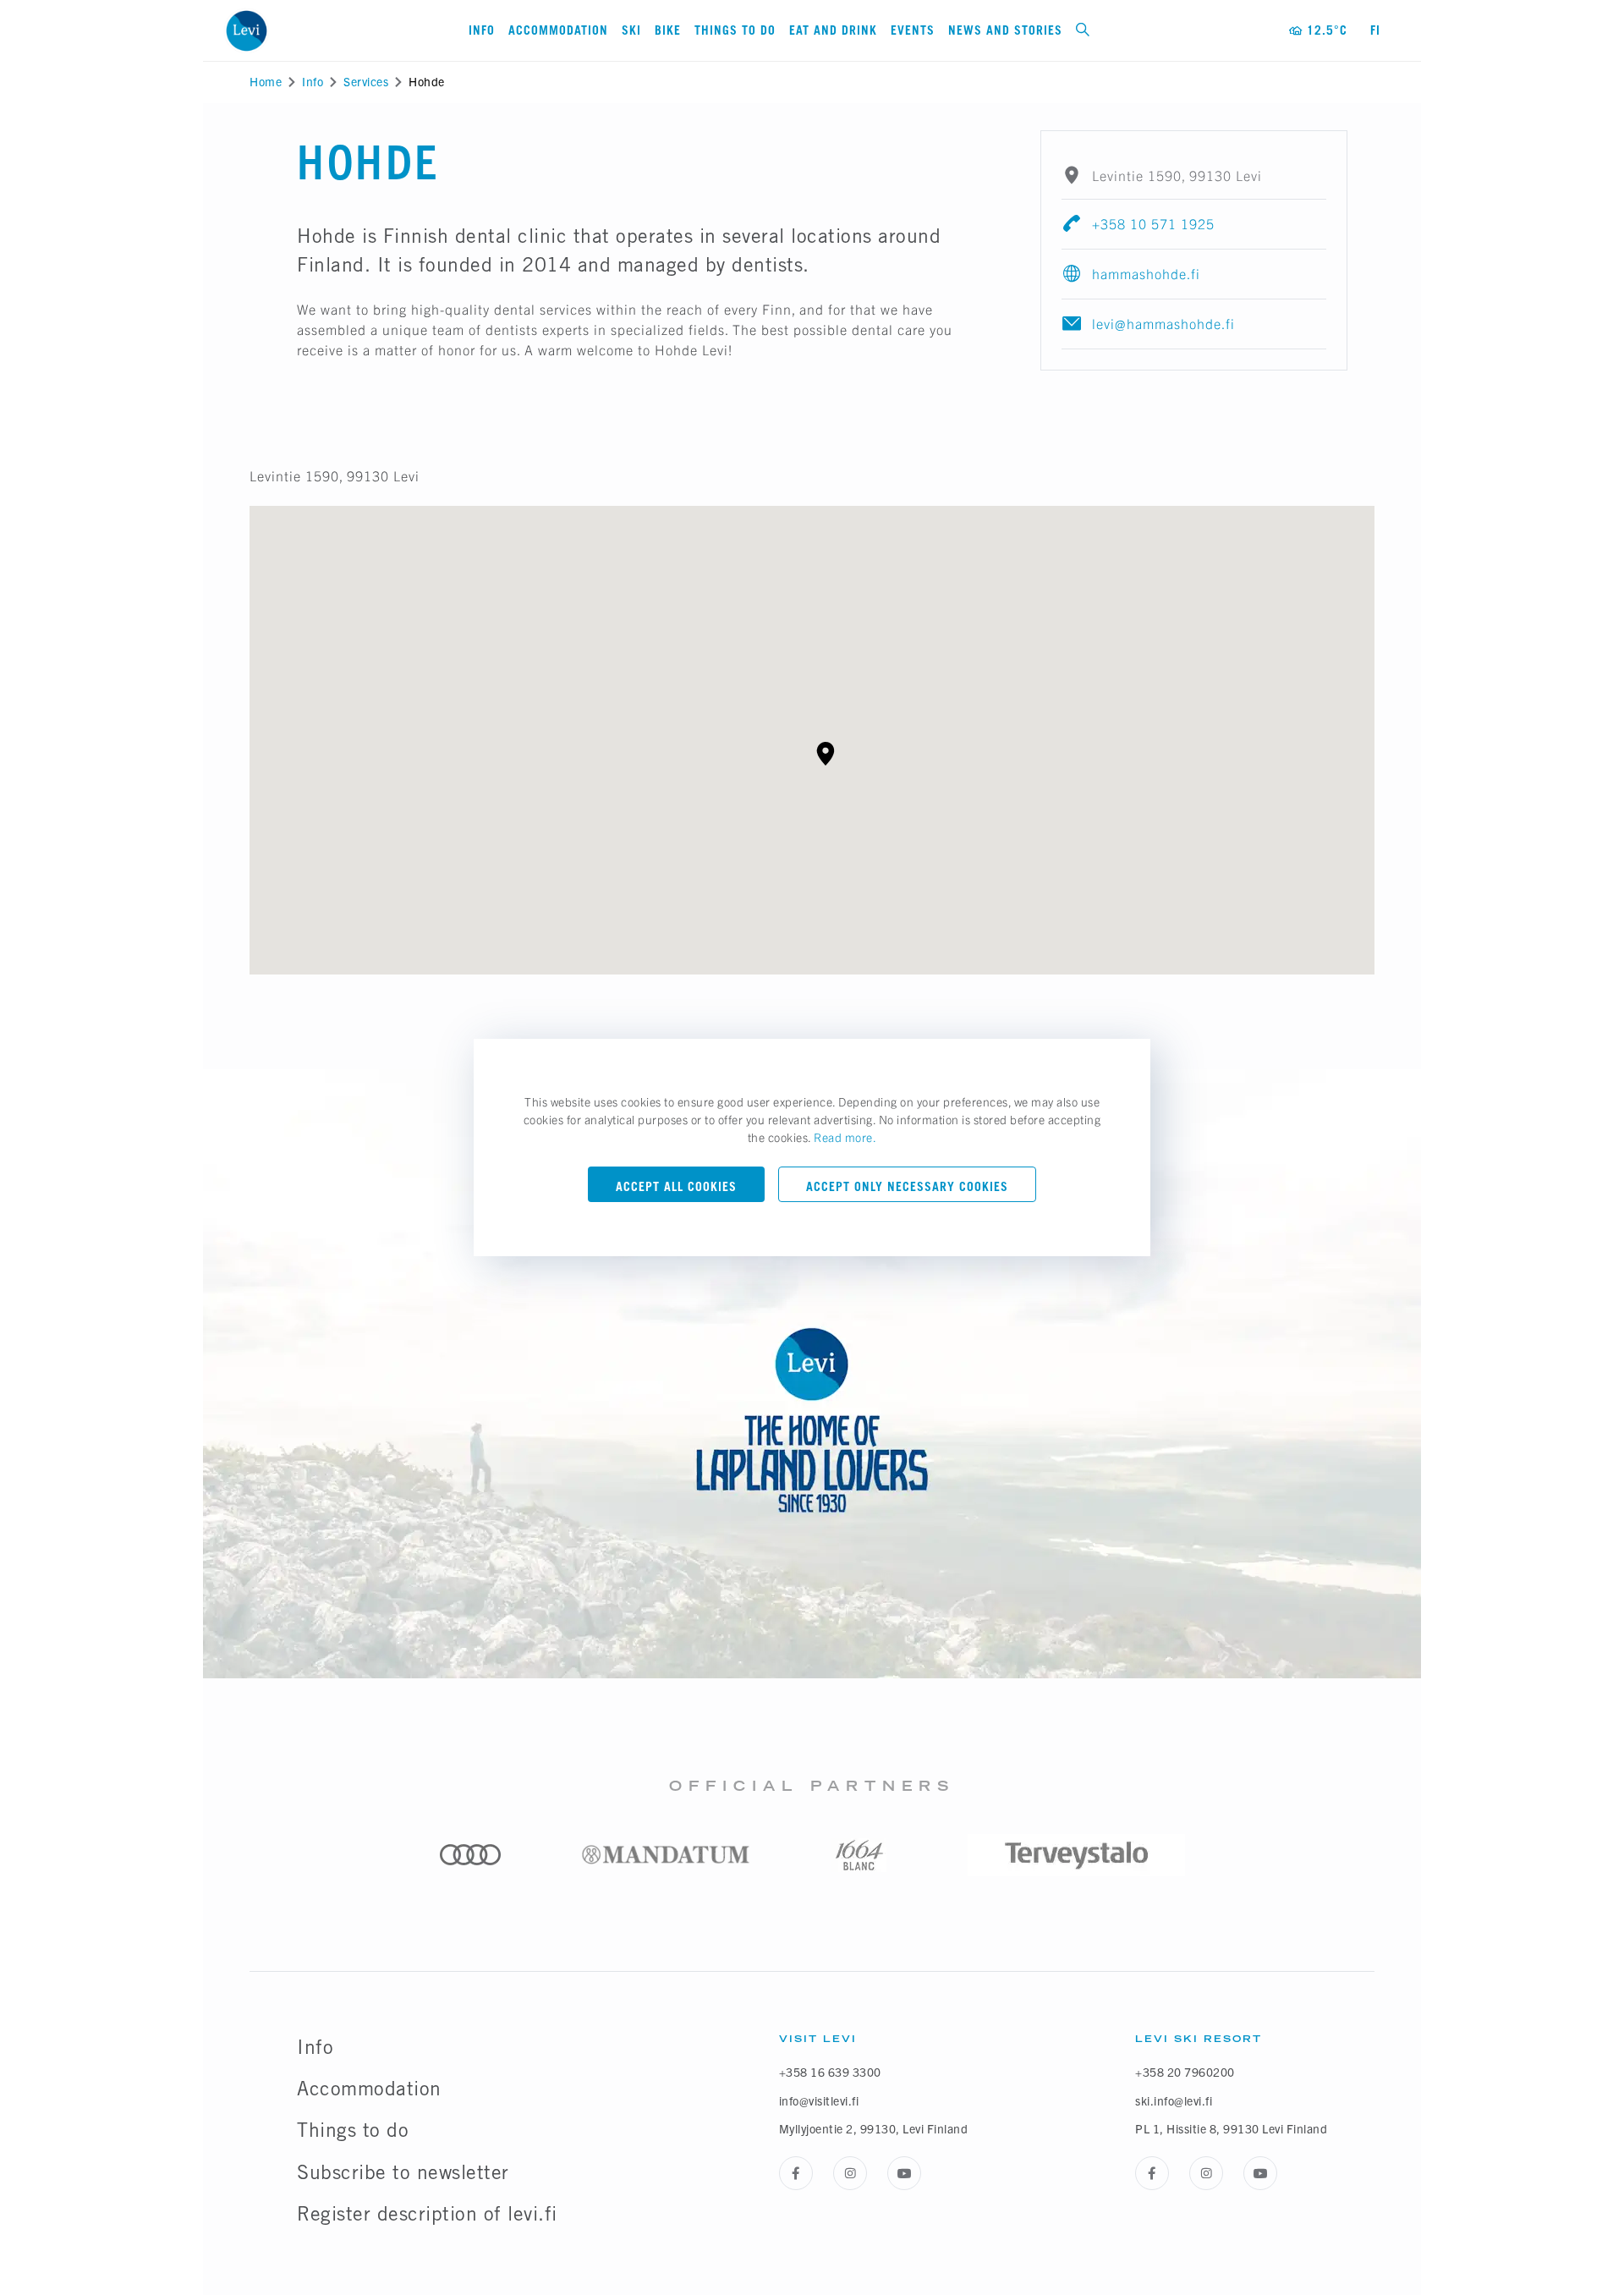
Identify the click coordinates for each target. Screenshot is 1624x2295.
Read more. (845, 1137)
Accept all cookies (676, 1186)
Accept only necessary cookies (907, 1186)
